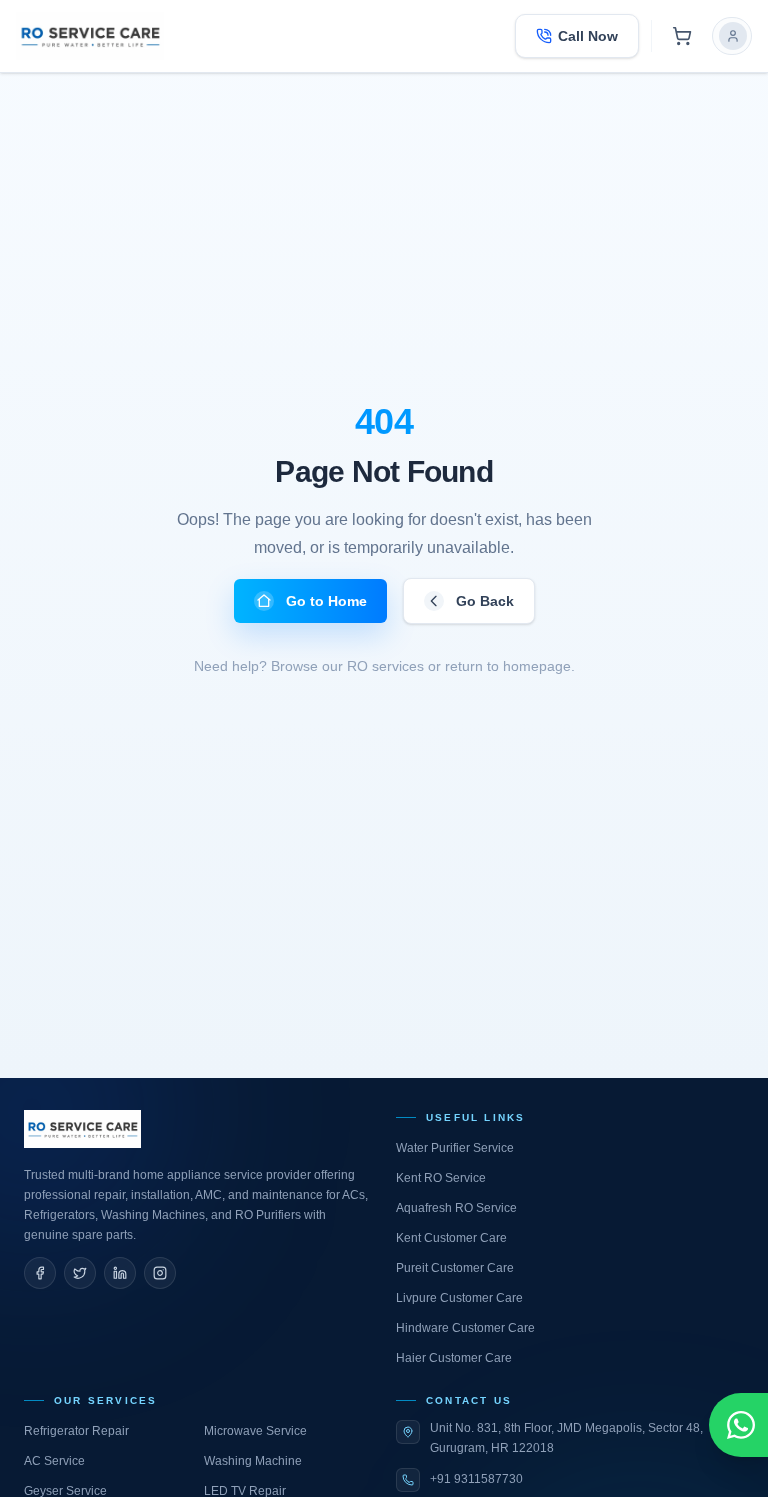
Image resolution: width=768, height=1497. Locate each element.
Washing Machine (253, 1461)
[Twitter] (80, 1273)
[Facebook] (40, 1273)
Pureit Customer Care (455, 1268)
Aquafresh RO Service (456, 1208)
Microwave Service (255, 1431)
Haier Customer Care (454, 1358)
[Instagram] (160, 1273)
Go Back (485, 601)
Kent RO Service (441, 1178)
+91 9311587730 (476, 1479)
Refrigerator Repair (76, 1431)
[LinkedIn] (120, 1273)
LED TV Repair (245, 1491)
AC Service (54, 1461)
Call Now (588, 36)
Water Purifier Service (455, 1148)
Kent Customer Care (451, 1238)
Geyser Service (65, 1491)
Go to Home (326, 601)
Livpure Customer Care (459, 1298)
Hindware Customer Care (465, 1328)
